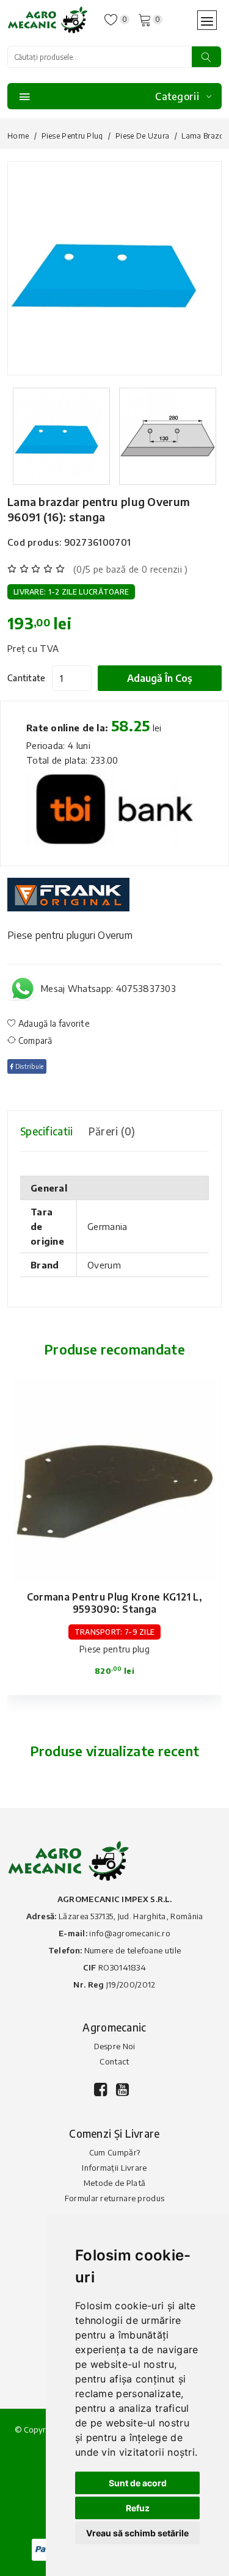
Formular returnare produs (115, 2198)
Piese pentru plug (72, 136)
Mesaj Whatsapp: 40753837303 (108, 988)
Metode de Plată (115, 2183)
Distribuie (28, 1066)
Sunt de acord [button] (138, 2483)
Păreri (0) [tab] (112, 1131)
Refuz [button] (138, 2508)
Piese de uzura (142, 136)
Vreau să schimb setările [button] (137, 2533)
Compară (34, 1040)
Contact (114, 2061)
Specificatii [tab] (47, 1131)
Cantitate (27, 678)
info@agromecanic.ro (130, 1933)
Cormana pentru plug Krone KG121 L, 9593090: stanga (114, 1603)
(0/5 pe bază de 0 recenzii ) (130, 569)
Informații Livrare (114, 2168)
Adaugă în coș (160, 678)
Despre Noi (115, 2046)
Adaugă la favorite (53, 1023)
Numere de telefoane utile (133, 1950)
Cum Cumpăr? (114, 2152)
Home (18, 136)
